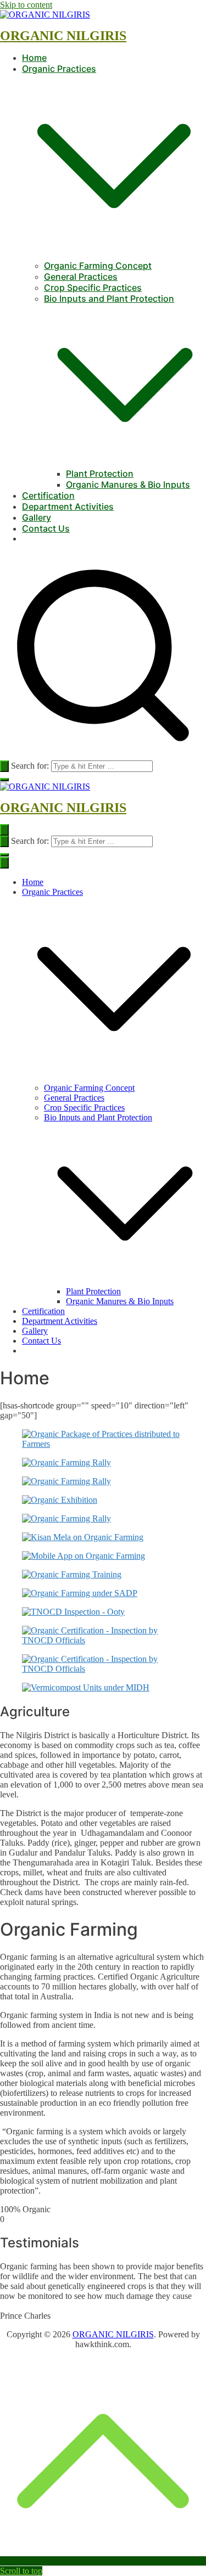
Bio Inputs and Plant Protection (98, 1117)
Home (34, 58)
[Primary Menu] (4, 830)
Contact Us (46, 528)
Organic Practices (52, 892)
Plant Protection (100, 474)
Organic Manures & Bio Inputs (128, 484)
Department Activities (68, 506)
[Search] (4, 766)
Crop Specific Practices (93, 288)
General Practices (81, 277)
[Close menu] (4, 863)
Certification (48, 495)
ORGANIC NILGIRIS (63, 36)
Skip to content (26, 5)
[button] (114, 255)
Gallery (37, 517)
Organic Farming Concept (98, 266)
